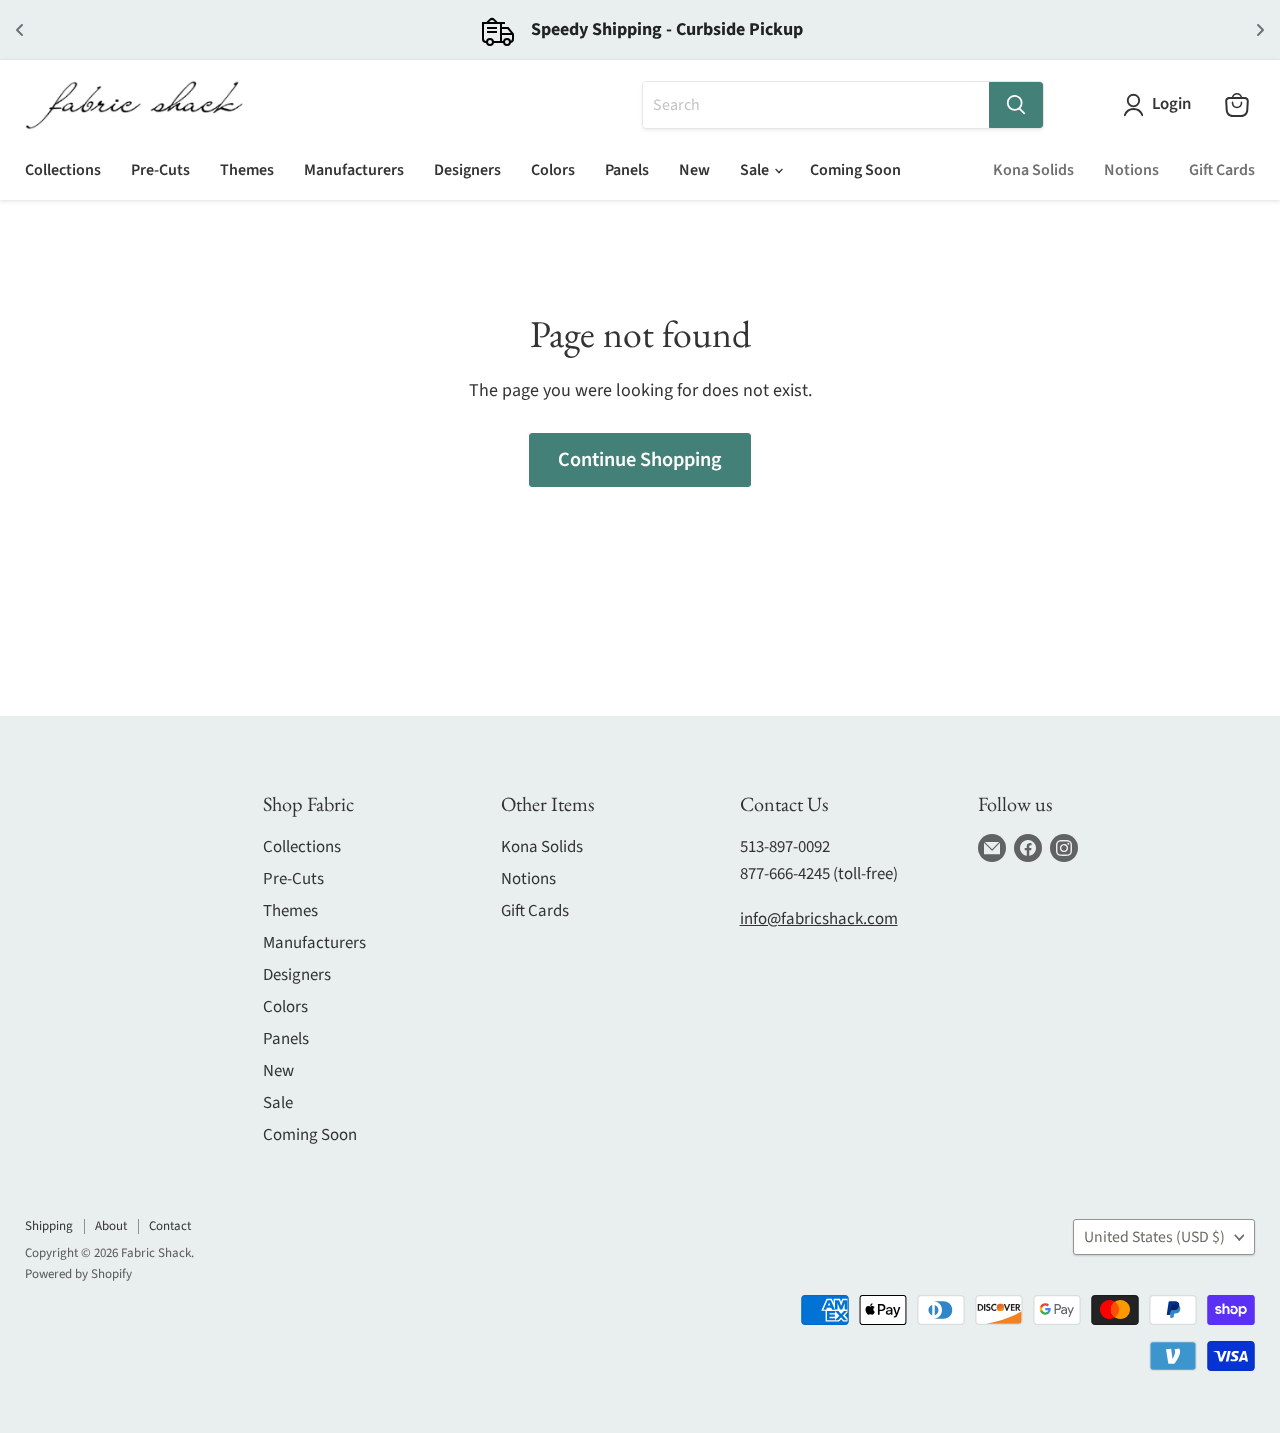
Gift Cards (1222, 170)
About (111, 1226)
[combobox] (816, 105)
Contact (170, 1226)
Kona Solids (1033, 170)
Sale (756, 170)
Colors (553, 170)
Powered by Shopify (78, 1274)
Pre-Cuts (160, 170)
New (694, 170)
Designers (467, 170)
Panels (627, 170)
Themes (247, 170)
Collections (63, 170)
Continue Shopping (640, 459)
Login (1171, 104)
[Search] (1016, 105)
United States (1154, 1237)
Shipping (49, 1226)
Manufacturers (354, 170)
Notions (1131, 170)
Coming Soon (855, 170)
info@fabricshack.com (819, 919)
